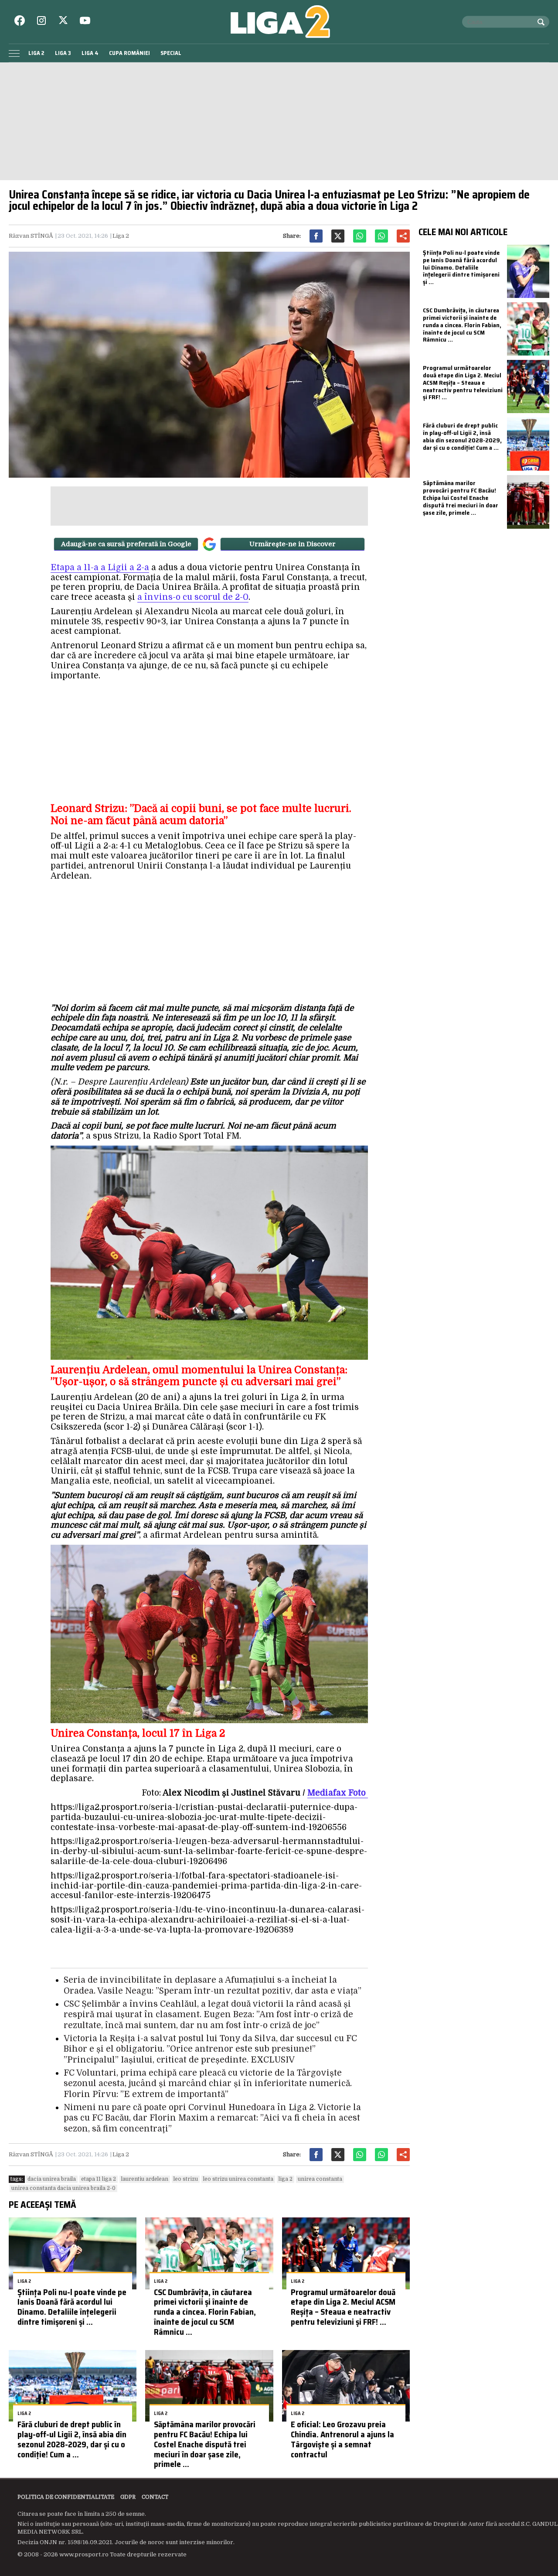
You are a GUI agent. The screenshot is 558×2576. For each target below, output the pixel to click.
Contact (155, 2497)
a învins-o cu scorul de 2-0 (193, 597)
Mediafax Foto (338, 1793)
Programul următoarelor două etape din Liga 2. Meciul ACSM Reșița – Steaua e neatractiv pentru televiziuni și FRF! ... (343, 2307)
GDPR (128, 2497)
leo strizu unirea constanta (238, 2179)
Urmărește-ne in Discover (293, 544)
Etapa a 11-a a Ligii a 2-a (100, 568)
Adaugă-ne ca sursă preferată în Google (126, 544)
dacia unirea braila (52, 2179)
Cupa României (129, 53)
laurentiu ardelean (145, 2179)
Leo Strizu (186, 2179)
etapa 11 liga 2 (99, 2179)
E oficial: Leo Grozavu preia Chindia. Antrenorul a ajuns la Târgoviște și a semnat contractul (342, 2439)
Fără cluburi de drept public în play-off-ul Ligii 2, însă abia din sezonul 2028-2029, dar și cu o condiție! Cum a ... (72, 2439)
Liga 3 (63, 53)
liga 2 (286, 2179)
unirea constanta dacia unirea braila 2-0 (63, 2188)
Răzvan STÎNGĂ (31, 236)
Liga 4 (90, 53)
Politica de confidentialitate (66, 2497)
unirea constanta (320, 2179)
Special (171, 53)
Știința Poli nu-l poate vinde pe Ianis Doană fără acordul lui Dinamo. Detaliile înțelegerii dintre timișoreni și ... (72, 2307)
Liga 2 (36, 53)
